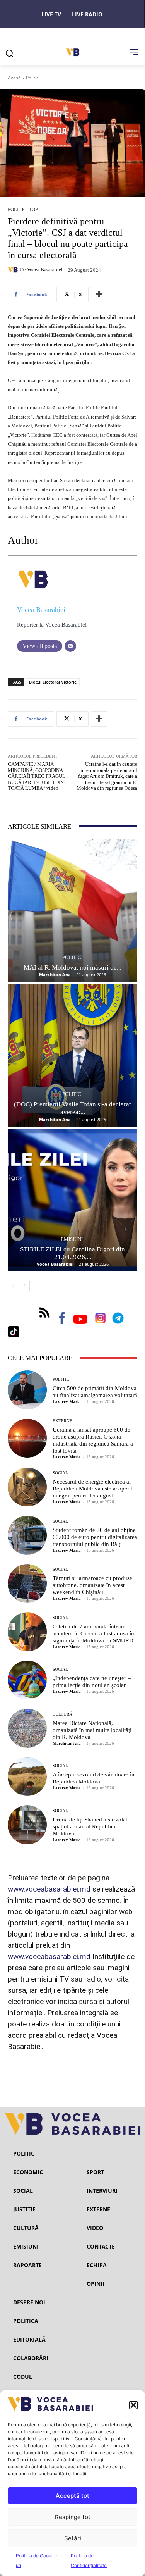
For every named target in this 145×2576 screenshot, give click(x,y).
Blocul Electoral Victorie (53, 682)
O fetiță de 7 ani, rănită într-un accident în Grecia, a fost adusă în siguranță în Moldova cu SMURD (93, 1633)
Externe (62, 1421)
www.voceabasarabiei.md (49, 1889)
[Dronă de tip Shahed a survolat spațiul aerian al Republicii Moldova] (27, 1825)
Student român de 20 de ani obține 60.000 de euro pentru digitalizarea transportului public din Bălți (95, 1537)
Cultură (62, 1714)
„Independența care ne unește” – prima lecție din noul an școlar (92, 1682)
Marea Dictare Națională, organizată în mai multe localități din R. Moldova (92, 1730)
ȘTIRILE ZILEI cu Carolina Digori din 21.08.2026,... (72, 1253)
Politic (32, 78)
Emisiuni (72, 1239)
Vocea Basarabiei (45, 270)
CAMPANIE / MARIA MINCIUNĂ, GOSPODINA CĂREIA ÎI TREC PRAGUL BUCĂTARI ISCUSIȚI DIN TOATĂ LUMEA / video (37, 776)
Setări (73, 2538)
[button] (133, 2405)
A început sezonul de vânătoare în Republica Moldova (94, 1778)
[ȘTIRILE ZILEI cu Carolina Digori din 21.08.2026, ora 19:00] (72, 1200)
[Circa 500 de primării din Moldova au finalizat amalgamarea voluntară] (27, 1390)
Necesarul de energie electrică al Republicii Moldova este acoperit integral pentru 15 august (92, 1489)
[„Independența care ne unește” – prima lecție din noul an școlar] (27, 1680)
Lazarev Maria (67, 1401)
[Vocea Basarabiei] (14, 270)
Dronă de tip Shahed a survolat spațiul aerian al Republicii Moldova (90, 1826)
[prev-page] (13, 1286)
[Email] (70, 646)
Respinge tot (73, 2517)
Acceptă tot (72, 2496)
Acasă (14, 78)
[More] (99, 295)
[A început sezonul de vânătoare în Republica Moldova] (27, 1777)
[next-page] (25, 1286)
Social (60, 1473)
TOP (33, 209)
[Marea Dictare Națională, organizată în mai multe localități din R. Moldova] (27, 1728)
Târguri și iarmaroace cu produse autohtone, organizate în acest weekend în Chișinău (92, 1585)
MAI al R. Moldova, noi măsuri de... (72, 968)
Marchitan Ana (55, 974)
